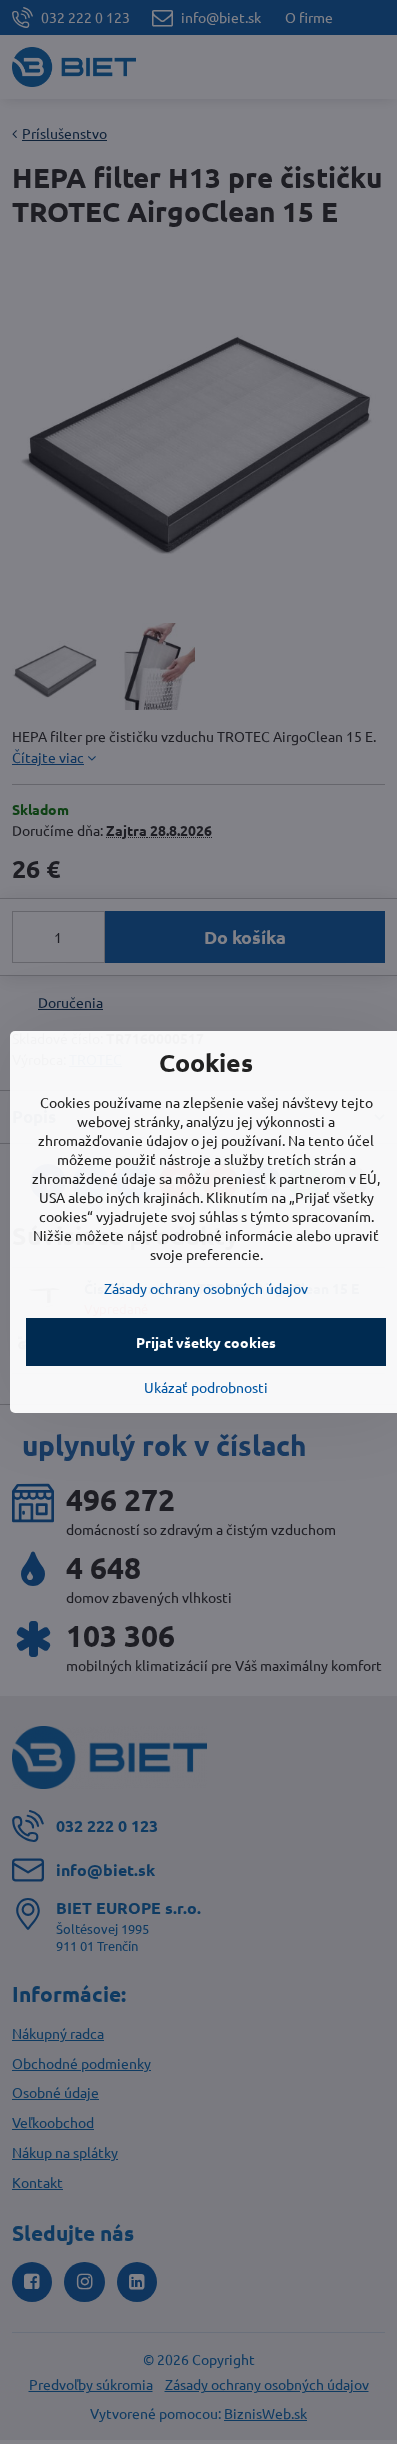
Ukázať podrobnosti (206, 1387)
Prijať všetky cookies (206, 1342)
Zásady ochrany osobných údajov (206, 1288)
